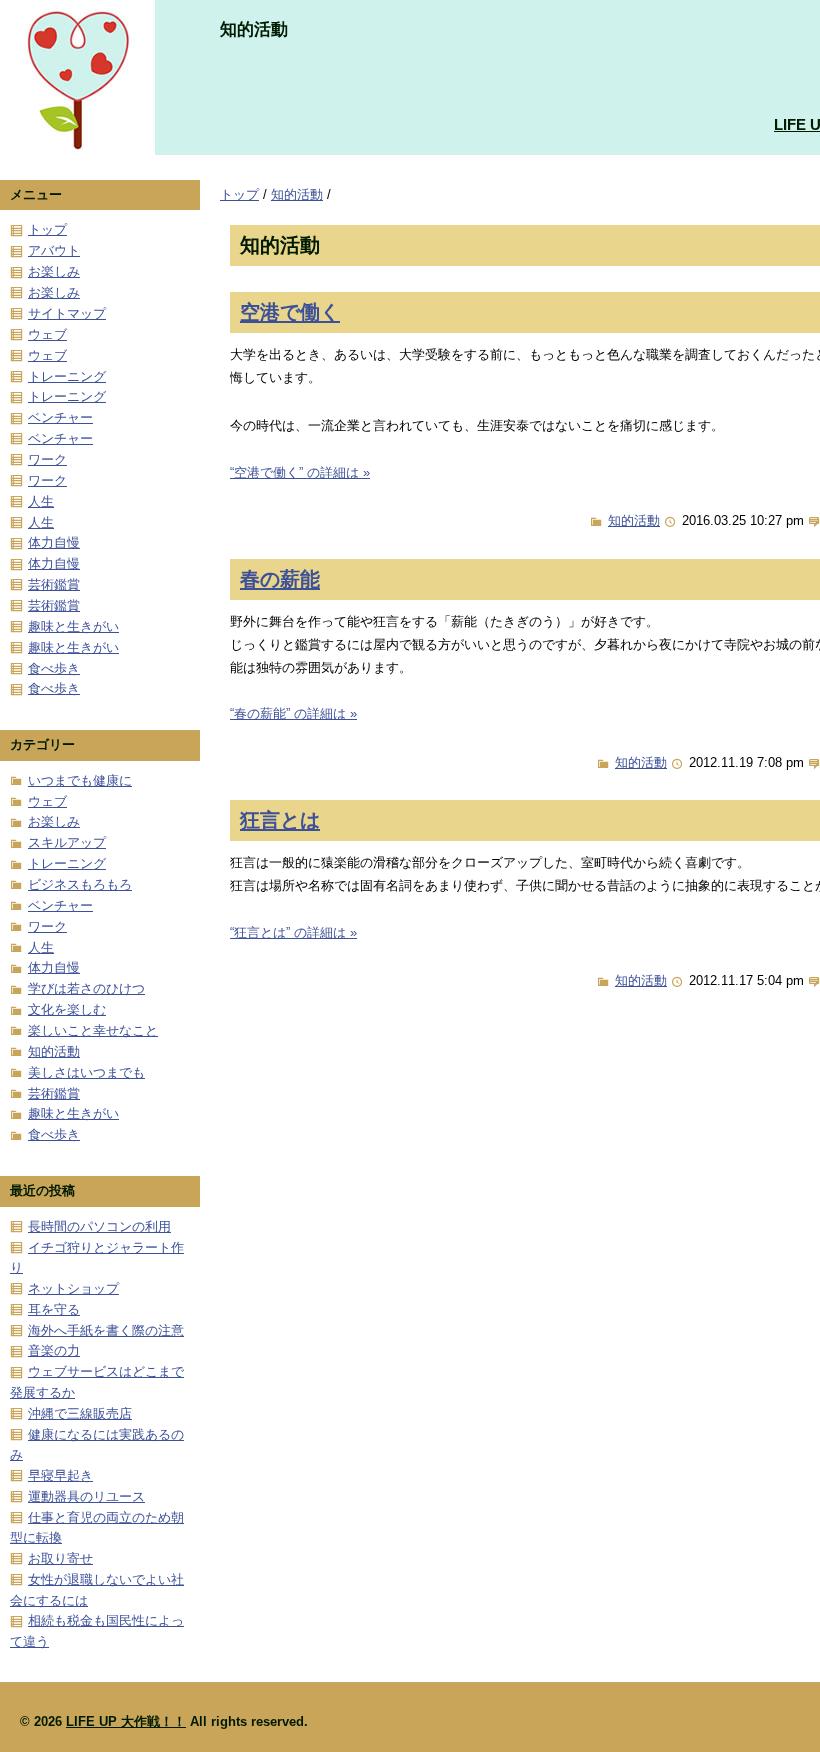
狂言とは (280, 819)
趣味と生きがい (73, 626)
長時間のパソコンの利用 (99, 1226)
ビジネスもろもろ (80, 884)
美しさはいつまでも (86, 1072)
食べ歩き (54, 668)
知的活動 (297, 194)
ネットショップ (73, 1288)
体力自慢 (54, 542)
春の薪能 (280, 578)
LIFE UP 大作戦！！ (126, 1721)
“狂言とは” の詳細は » (293, 932)
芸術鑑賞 (54, 584)
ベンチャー (60, 417)
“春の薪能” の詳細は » (293, 713)
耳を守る (54, 1309)
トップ (239, 194)
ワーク (47, 459)
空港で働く (290, 311)
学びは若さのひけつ (86, 988)
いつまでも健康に (80, 780)
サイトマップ (67, 313)
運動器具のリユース (86, 1496)
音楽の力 (54, 1350)
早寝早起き (60, 1475)
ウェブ (47, 334)
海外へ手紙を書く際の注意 (106, 1330)
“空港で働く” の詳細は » (300, 472)
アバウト (54, 250)
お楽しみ (54, 271)
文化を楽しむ (67, 1009)
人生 (41, 501)
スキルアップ (67, 842)
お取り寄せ (60, 1558)
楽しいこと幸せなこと (93, 1030)
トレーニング (67, 376)
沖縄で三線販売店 (80, 1413)
